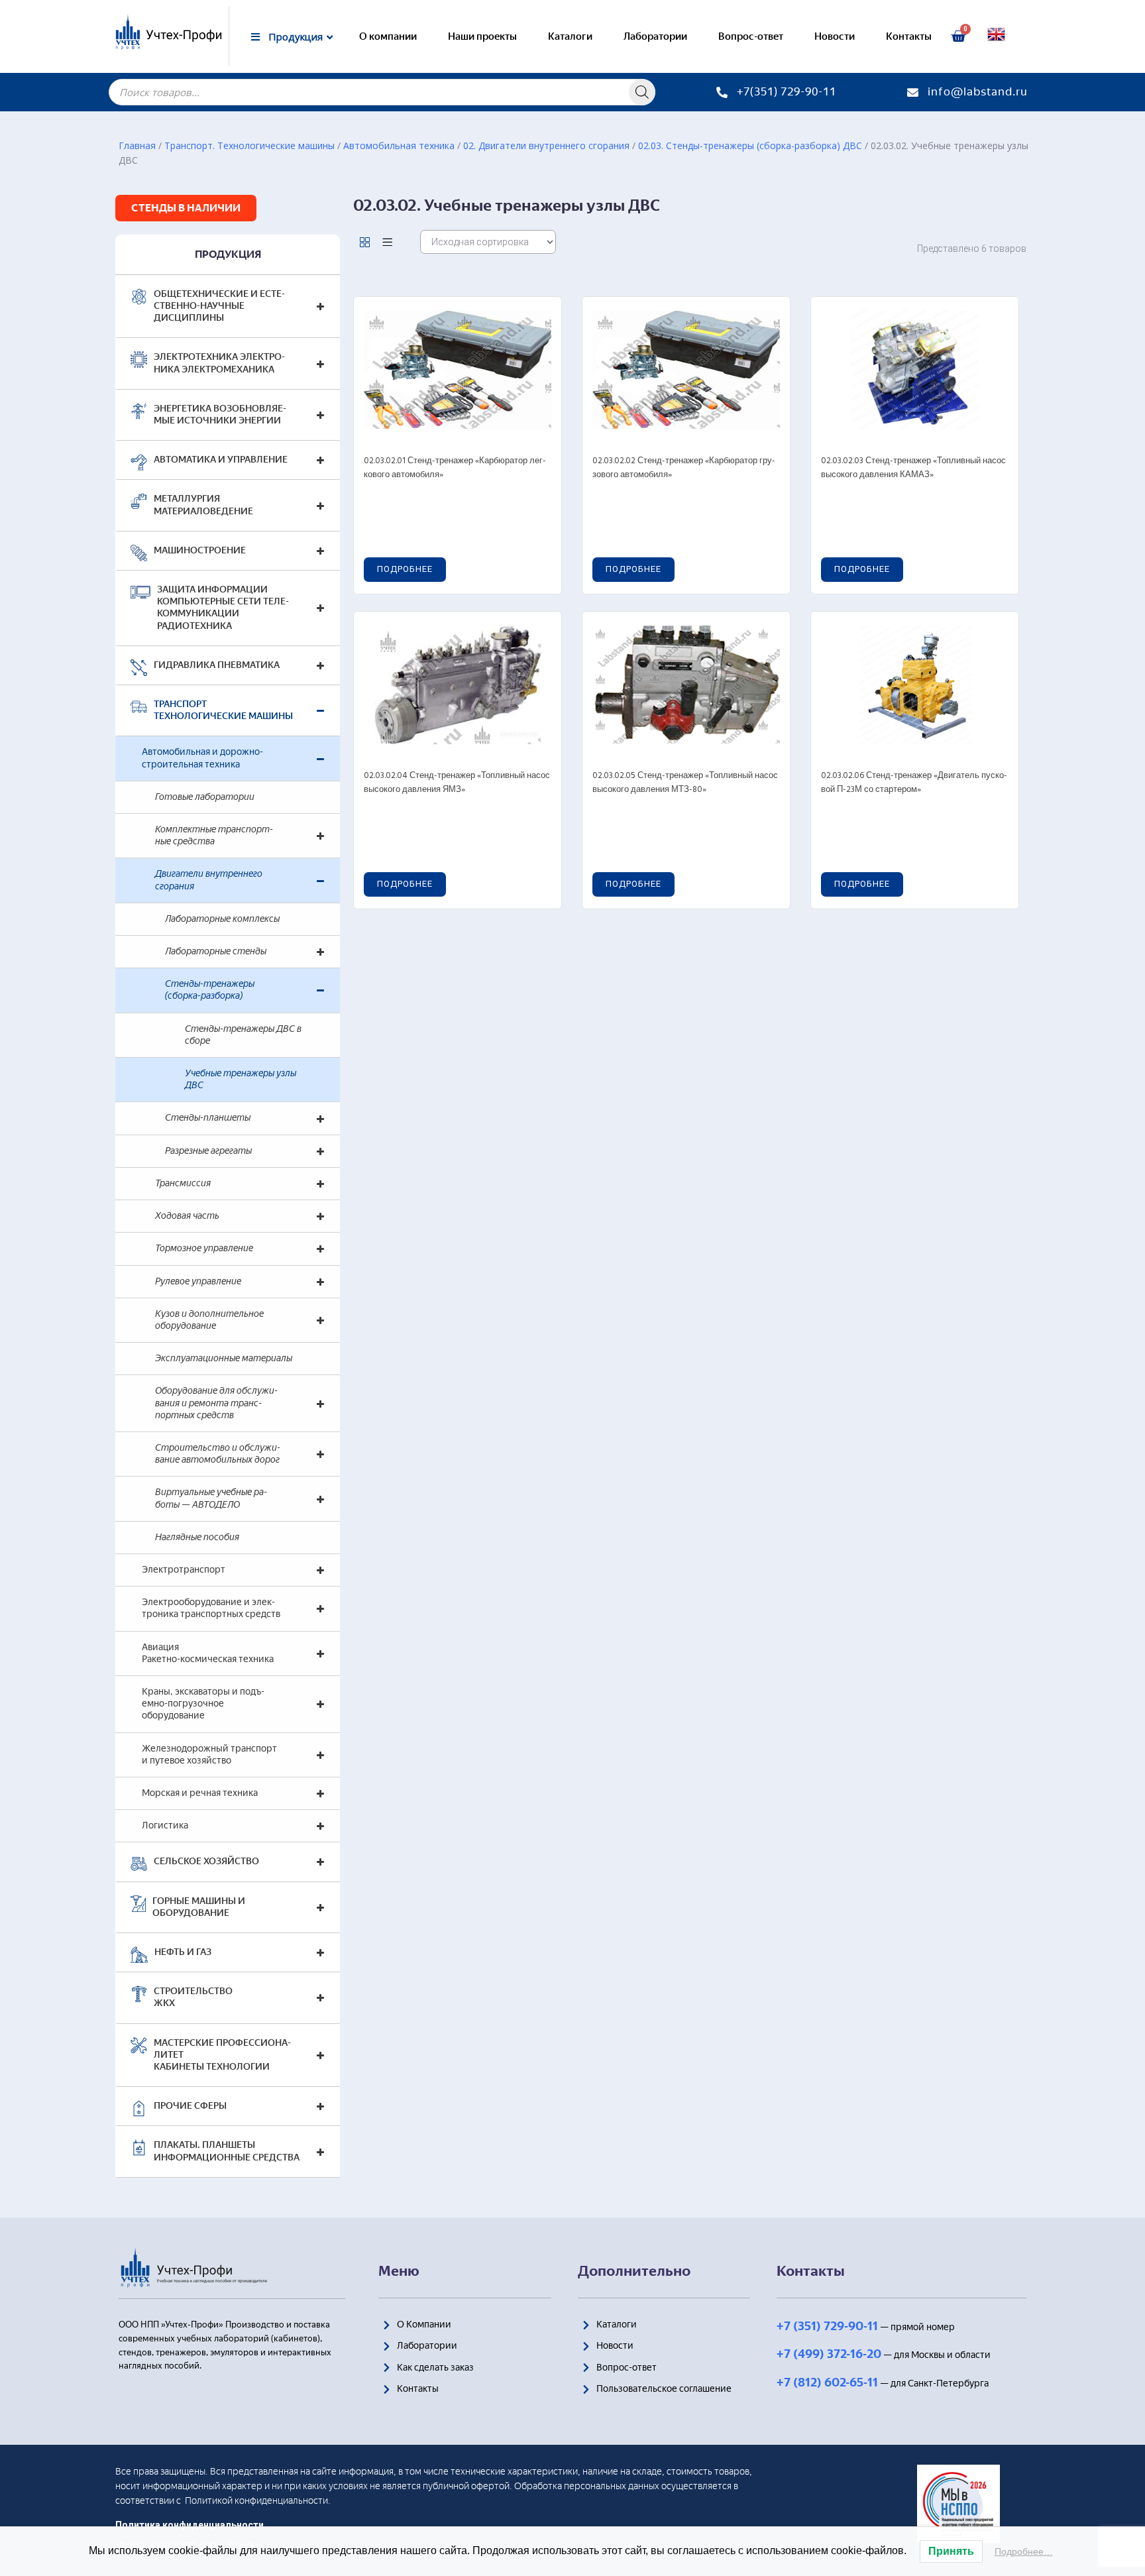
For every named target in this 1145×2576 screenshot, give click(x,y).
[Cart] (958, 36)
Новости (835, 36)
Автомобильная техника (399, 145)
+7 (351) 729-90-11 (827, 2326)
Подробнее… (1024, 2551)
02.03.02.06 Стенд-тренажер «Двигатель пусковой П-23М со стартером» (914, 783)
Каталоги (570, 36)
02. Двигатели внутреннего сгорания (546, 145)
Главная (137, 145)
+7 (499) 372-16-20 (829, 2354)
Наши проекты (482, 36)
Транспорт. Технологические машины (249, 145)
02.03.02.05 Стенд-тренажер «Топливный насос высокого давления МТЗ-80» (685, 783)
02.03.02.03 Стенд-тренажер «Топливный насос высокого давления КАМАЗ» (913, 468)
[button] (186, 208)
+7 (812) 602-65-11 (827, 2382)
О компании (388, 36)
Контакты (909, 36)
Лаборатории (655, 36)
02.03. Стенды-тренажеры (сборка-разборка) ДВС (750, 145)
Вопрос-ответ (751, 36)
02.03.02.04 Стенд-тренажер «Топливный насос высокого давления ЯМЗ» (457, 783)
